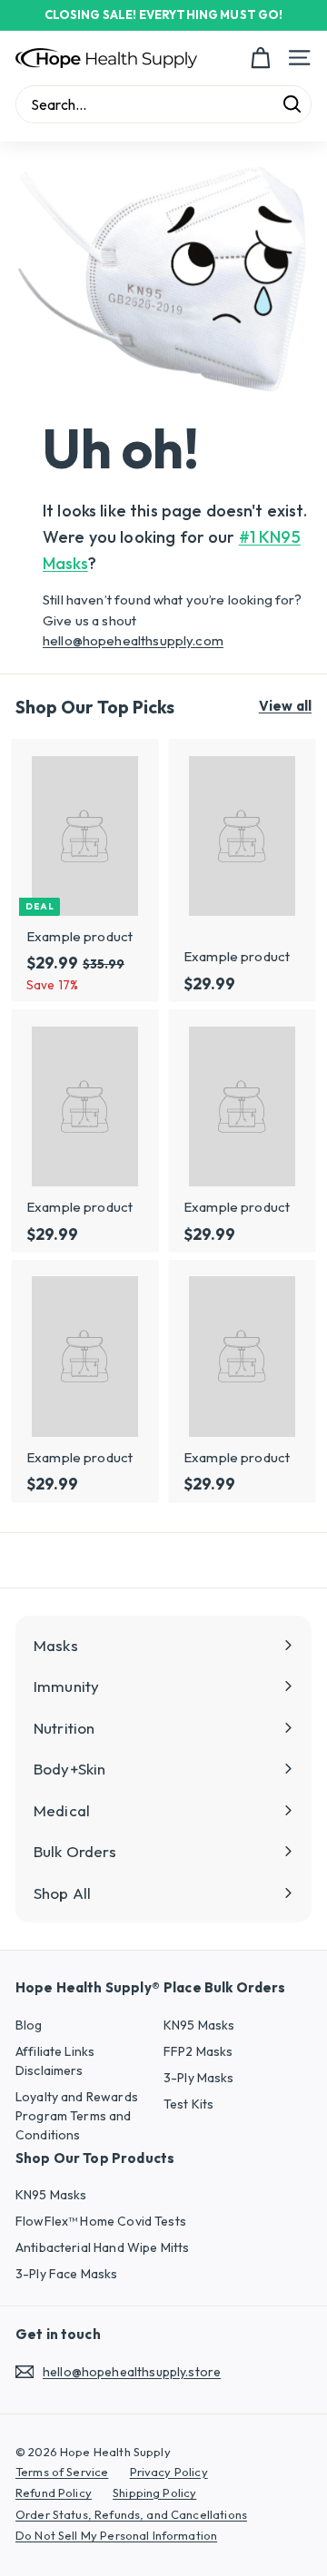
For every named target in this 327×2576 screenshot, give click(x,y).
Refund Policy (54, 2492)
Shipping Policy (154, 2492)
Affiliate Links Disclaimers (55, 2061)
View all (285, 706)
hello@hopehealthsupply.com (133, 640)
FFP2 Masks (198, 2051)
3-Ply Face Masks (66, 2274)
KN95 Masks (199, 2025)
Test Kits (188, 2104)
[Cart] (260, 58)
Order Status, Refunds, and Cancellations (131, 2514)
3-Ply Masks (199, 2078)
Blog (29, 2025)
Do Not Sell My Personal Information (116, 2535)
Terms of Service (62, 2472)
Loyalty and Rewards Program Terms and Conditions (77, 2116)
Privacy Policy (169, 2472)
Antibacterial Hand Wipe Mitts (102, 2247)
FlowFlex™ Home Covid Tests (101, 2221)
